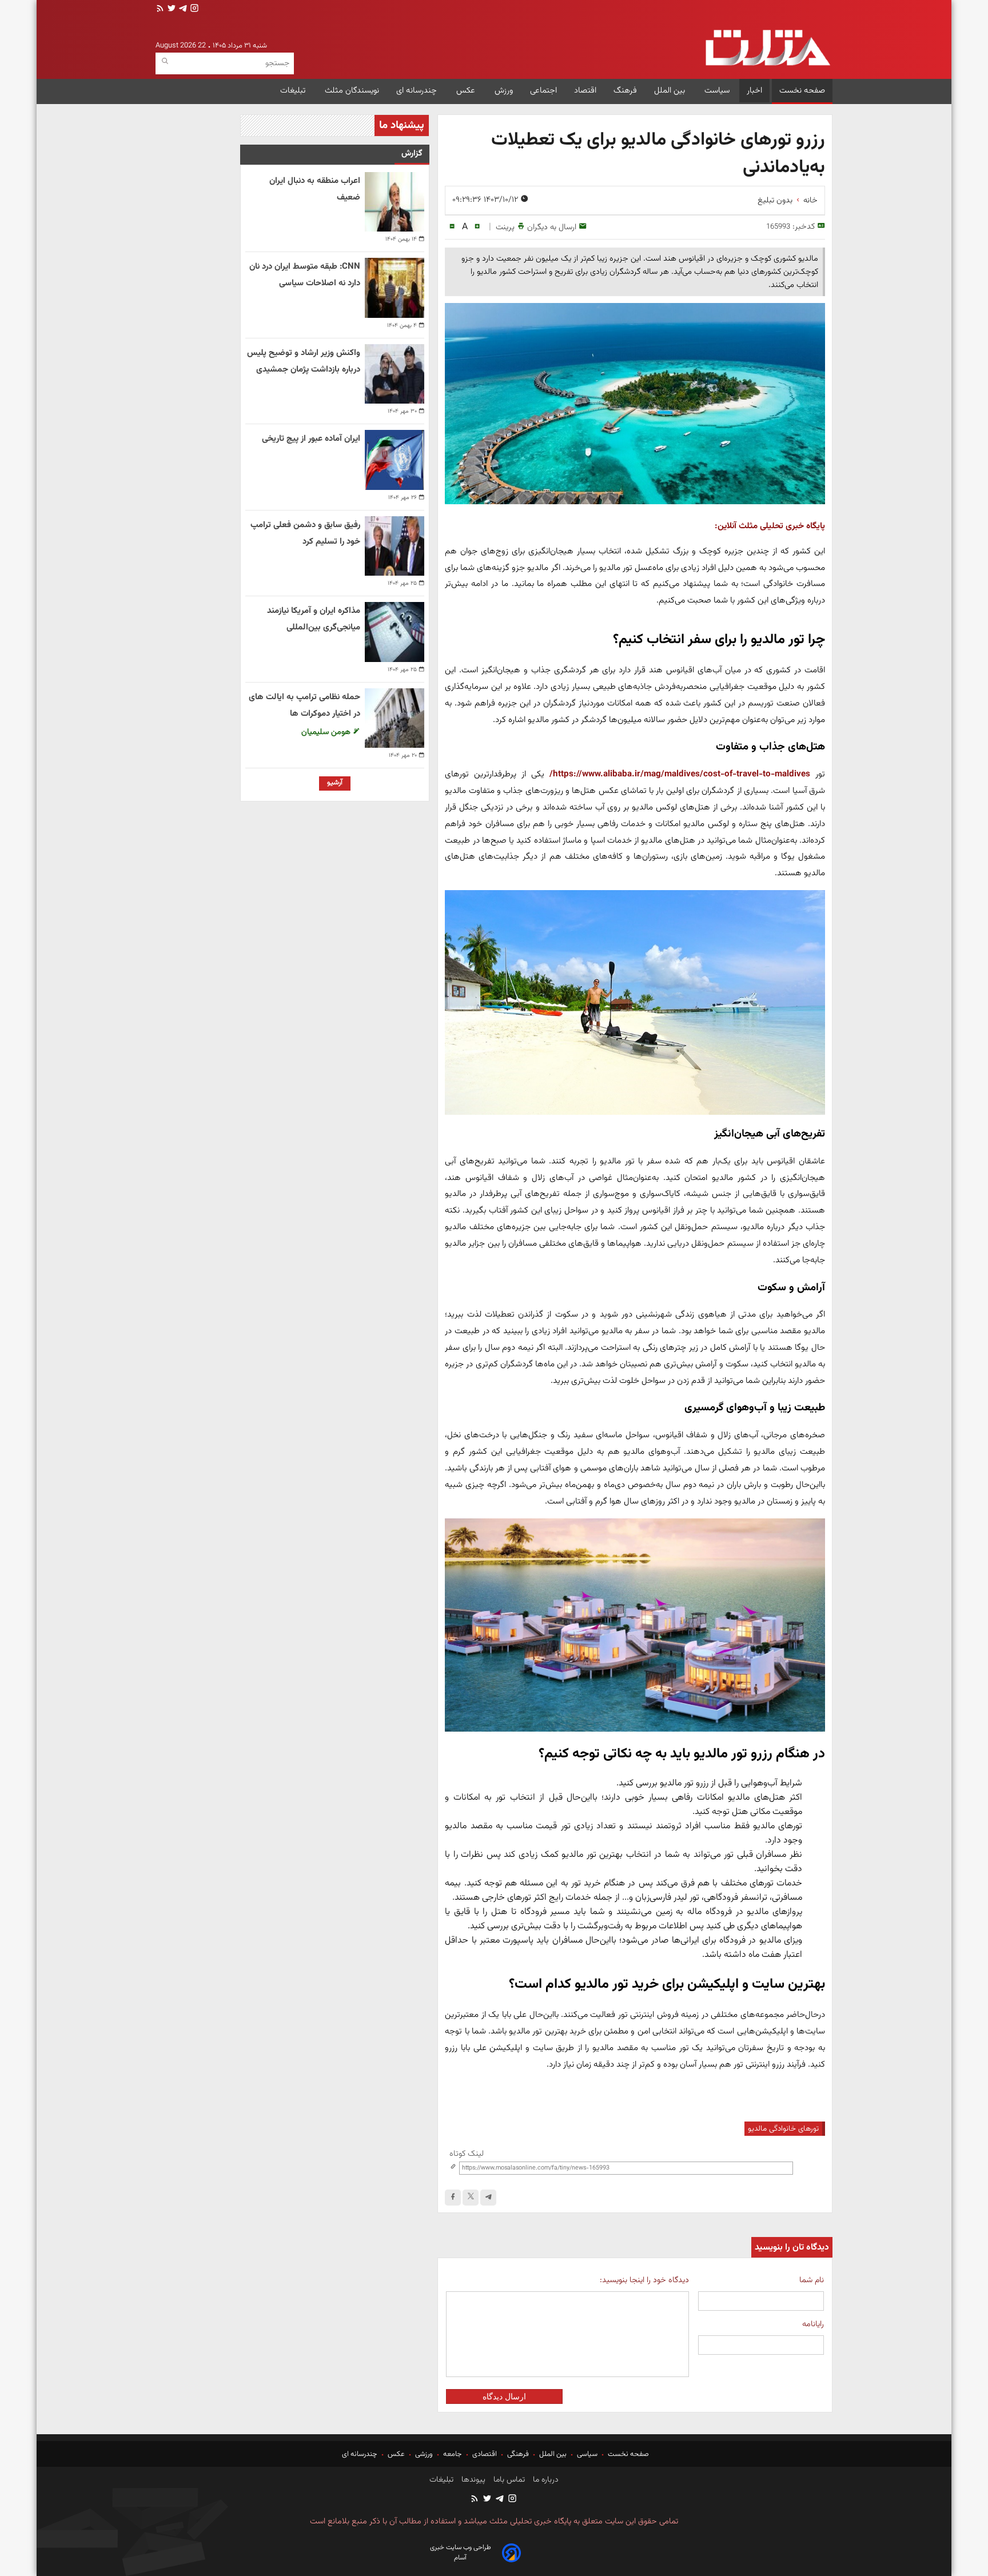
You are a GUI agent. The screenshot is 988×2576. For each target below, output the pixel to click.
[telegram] (182, 9)
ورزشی (424, 2454)
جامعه (453, 2454)
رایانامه (813, 2324)
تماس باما (508, 2480)
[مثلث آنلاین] (768, 48)
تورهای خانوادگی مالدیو (783, 2129)
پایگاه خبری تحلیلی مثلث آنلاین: (770, 526)
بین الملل (671, 91)
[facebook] (453, 2198)
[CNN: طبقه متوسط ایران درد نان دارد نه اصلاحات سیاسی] (395, 288)
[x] (471, 2198)
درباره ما (545, 2480)
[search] (165, 61)
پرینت (505, 227)
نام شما (812, 2280)
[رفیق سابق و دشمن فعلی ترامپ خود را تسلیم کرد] (395, 546)
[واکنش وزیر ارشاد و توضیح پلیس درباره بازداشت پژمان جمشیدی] (395, 374)
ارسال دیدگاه (504, 2396)
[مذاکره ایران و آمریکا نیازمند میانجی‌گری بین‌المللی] (395, 632)
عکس (467, 91)
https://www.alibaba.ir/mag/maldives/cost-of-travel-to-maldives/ (680, 774)
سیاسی (587, 2454)
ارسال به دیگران (552, 227)
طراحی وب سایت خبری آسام (461, 2553)
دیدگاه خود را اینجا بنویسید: (644, 2280)
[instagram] (193, 9)
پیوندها (472, 2480)
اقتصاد (585, 91)
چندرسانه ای (418, 91)
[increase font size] (477, 227)
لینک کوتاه (467, 2154)
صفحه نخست (802, 91)
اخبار (754, 91)
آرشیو (335, 783)
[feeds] (160, 9)
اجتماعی (543, 91)
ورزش (504, 91)
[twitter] (170, 9)
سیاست (717, 91)
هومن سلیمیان (327, 732)
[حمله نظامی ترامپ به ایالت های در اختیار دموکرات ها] (395, 718)
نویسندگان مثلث (352, 91)
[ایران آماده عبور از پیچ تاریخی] (395, 460)
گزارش (412, 153)
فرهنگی (518, 2454)
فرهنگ (625, 91)
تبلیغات (294, 91)
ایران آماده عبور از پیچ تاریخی (311, 439)
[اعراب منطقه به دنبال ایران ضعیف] (395, 202)
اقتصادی (485, 2454)
